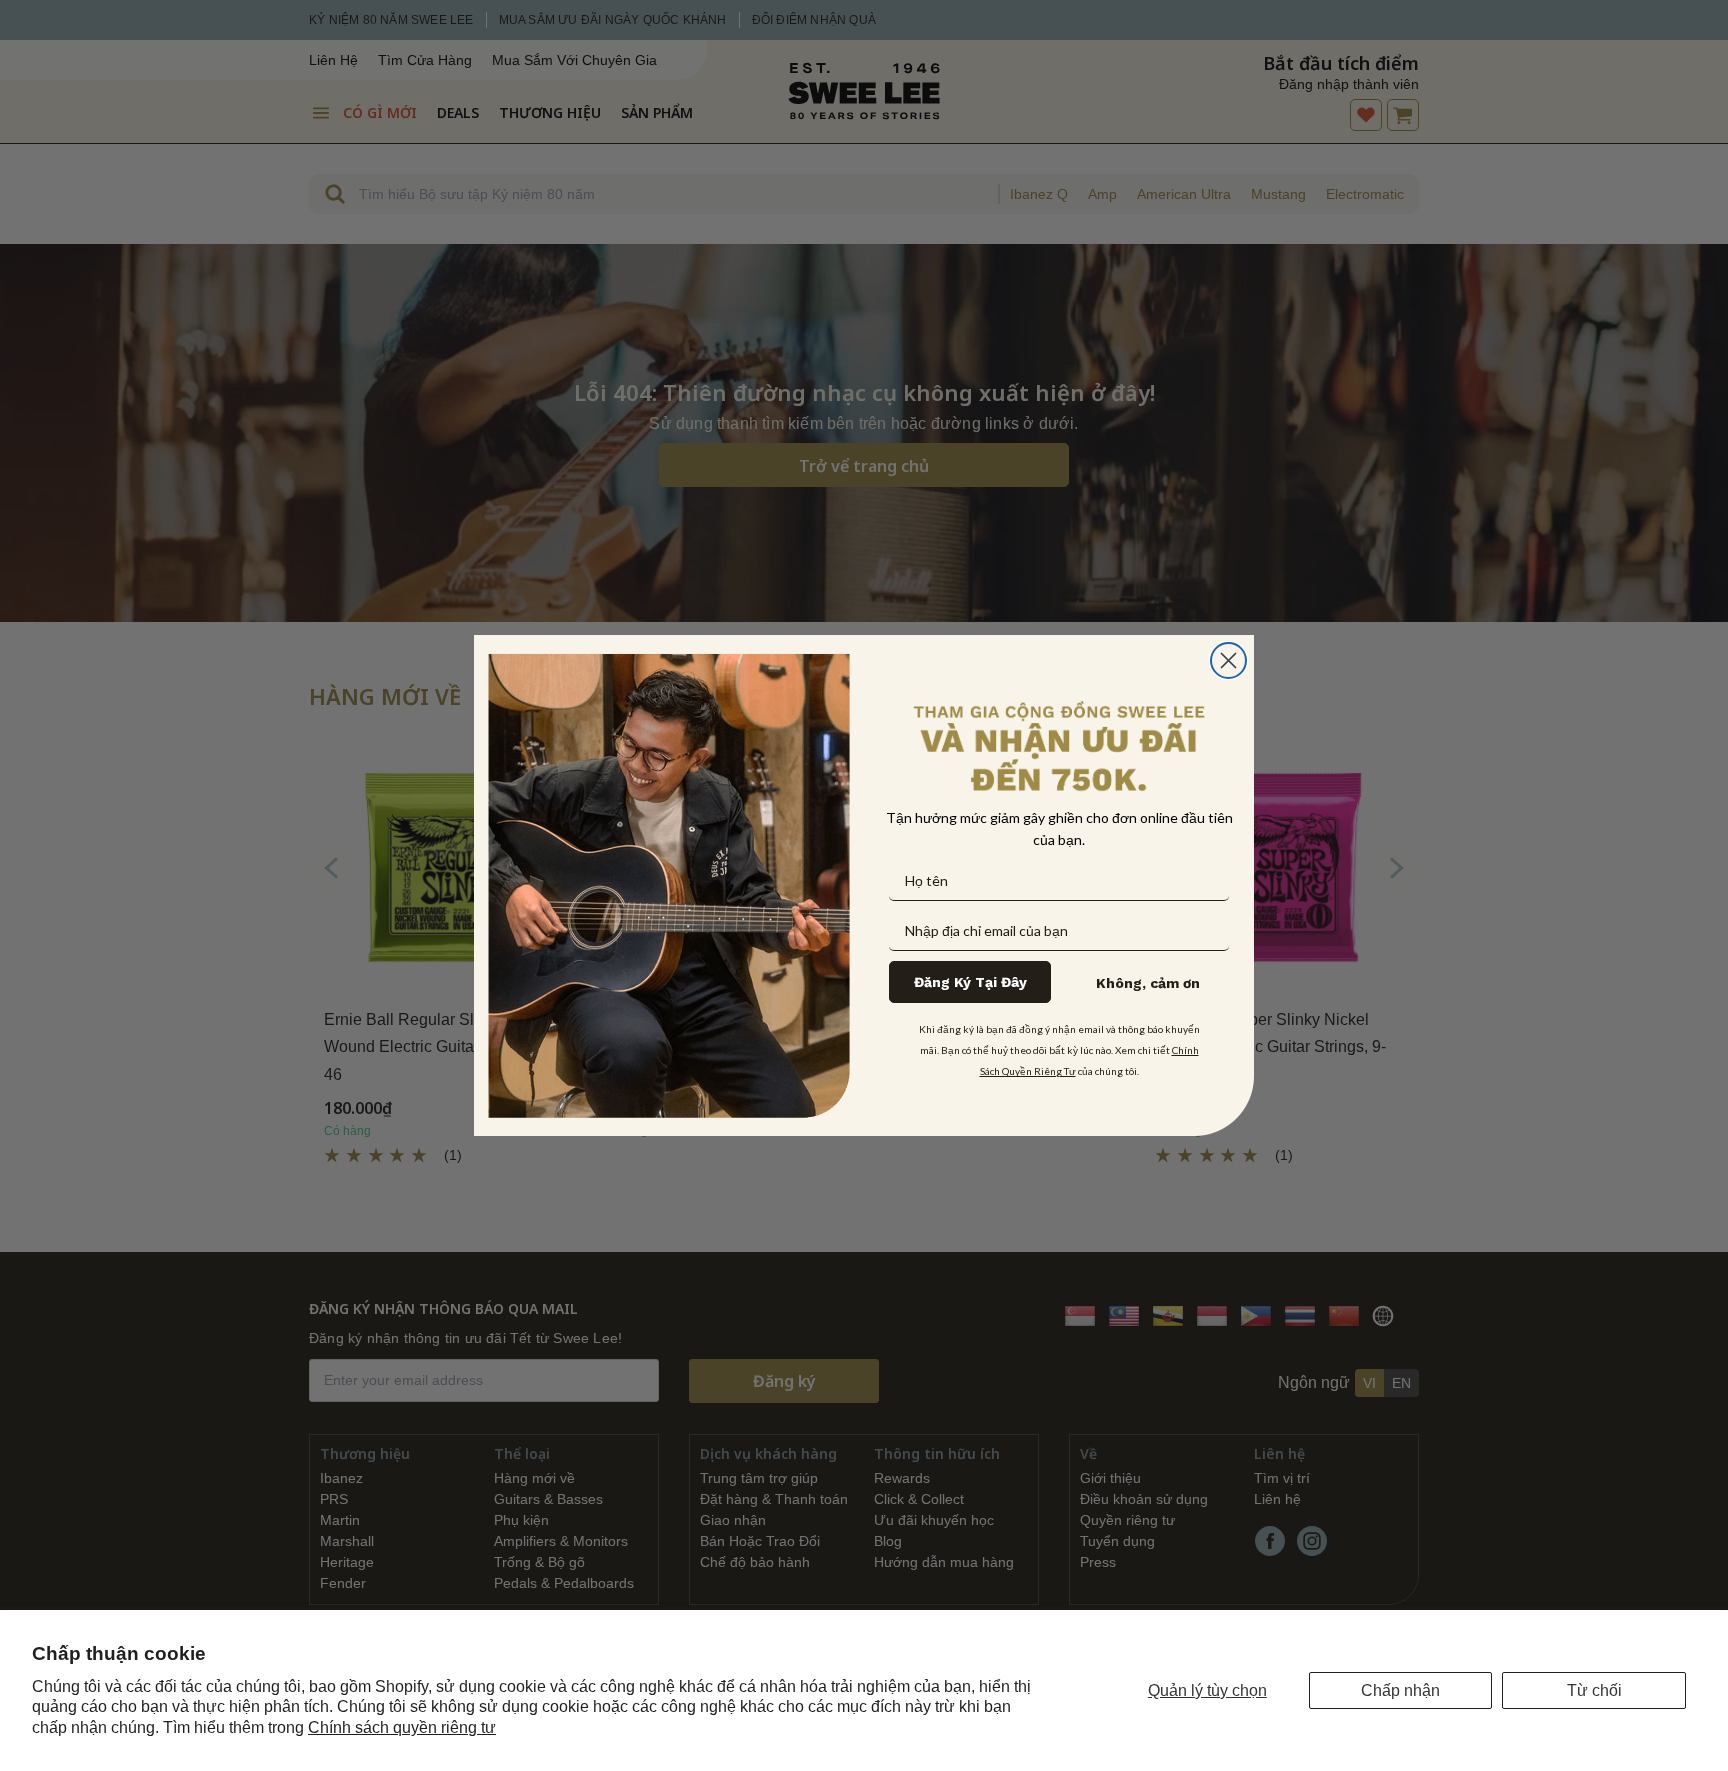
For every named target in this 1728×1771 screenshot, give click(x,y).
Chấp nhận (1400, 1690)
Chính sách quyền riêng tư (402, 1727)
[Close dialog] (1228, 660)
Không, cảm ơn (1148, 983)
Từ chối (1594, 1690)
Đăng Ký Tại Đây (970, 982)
